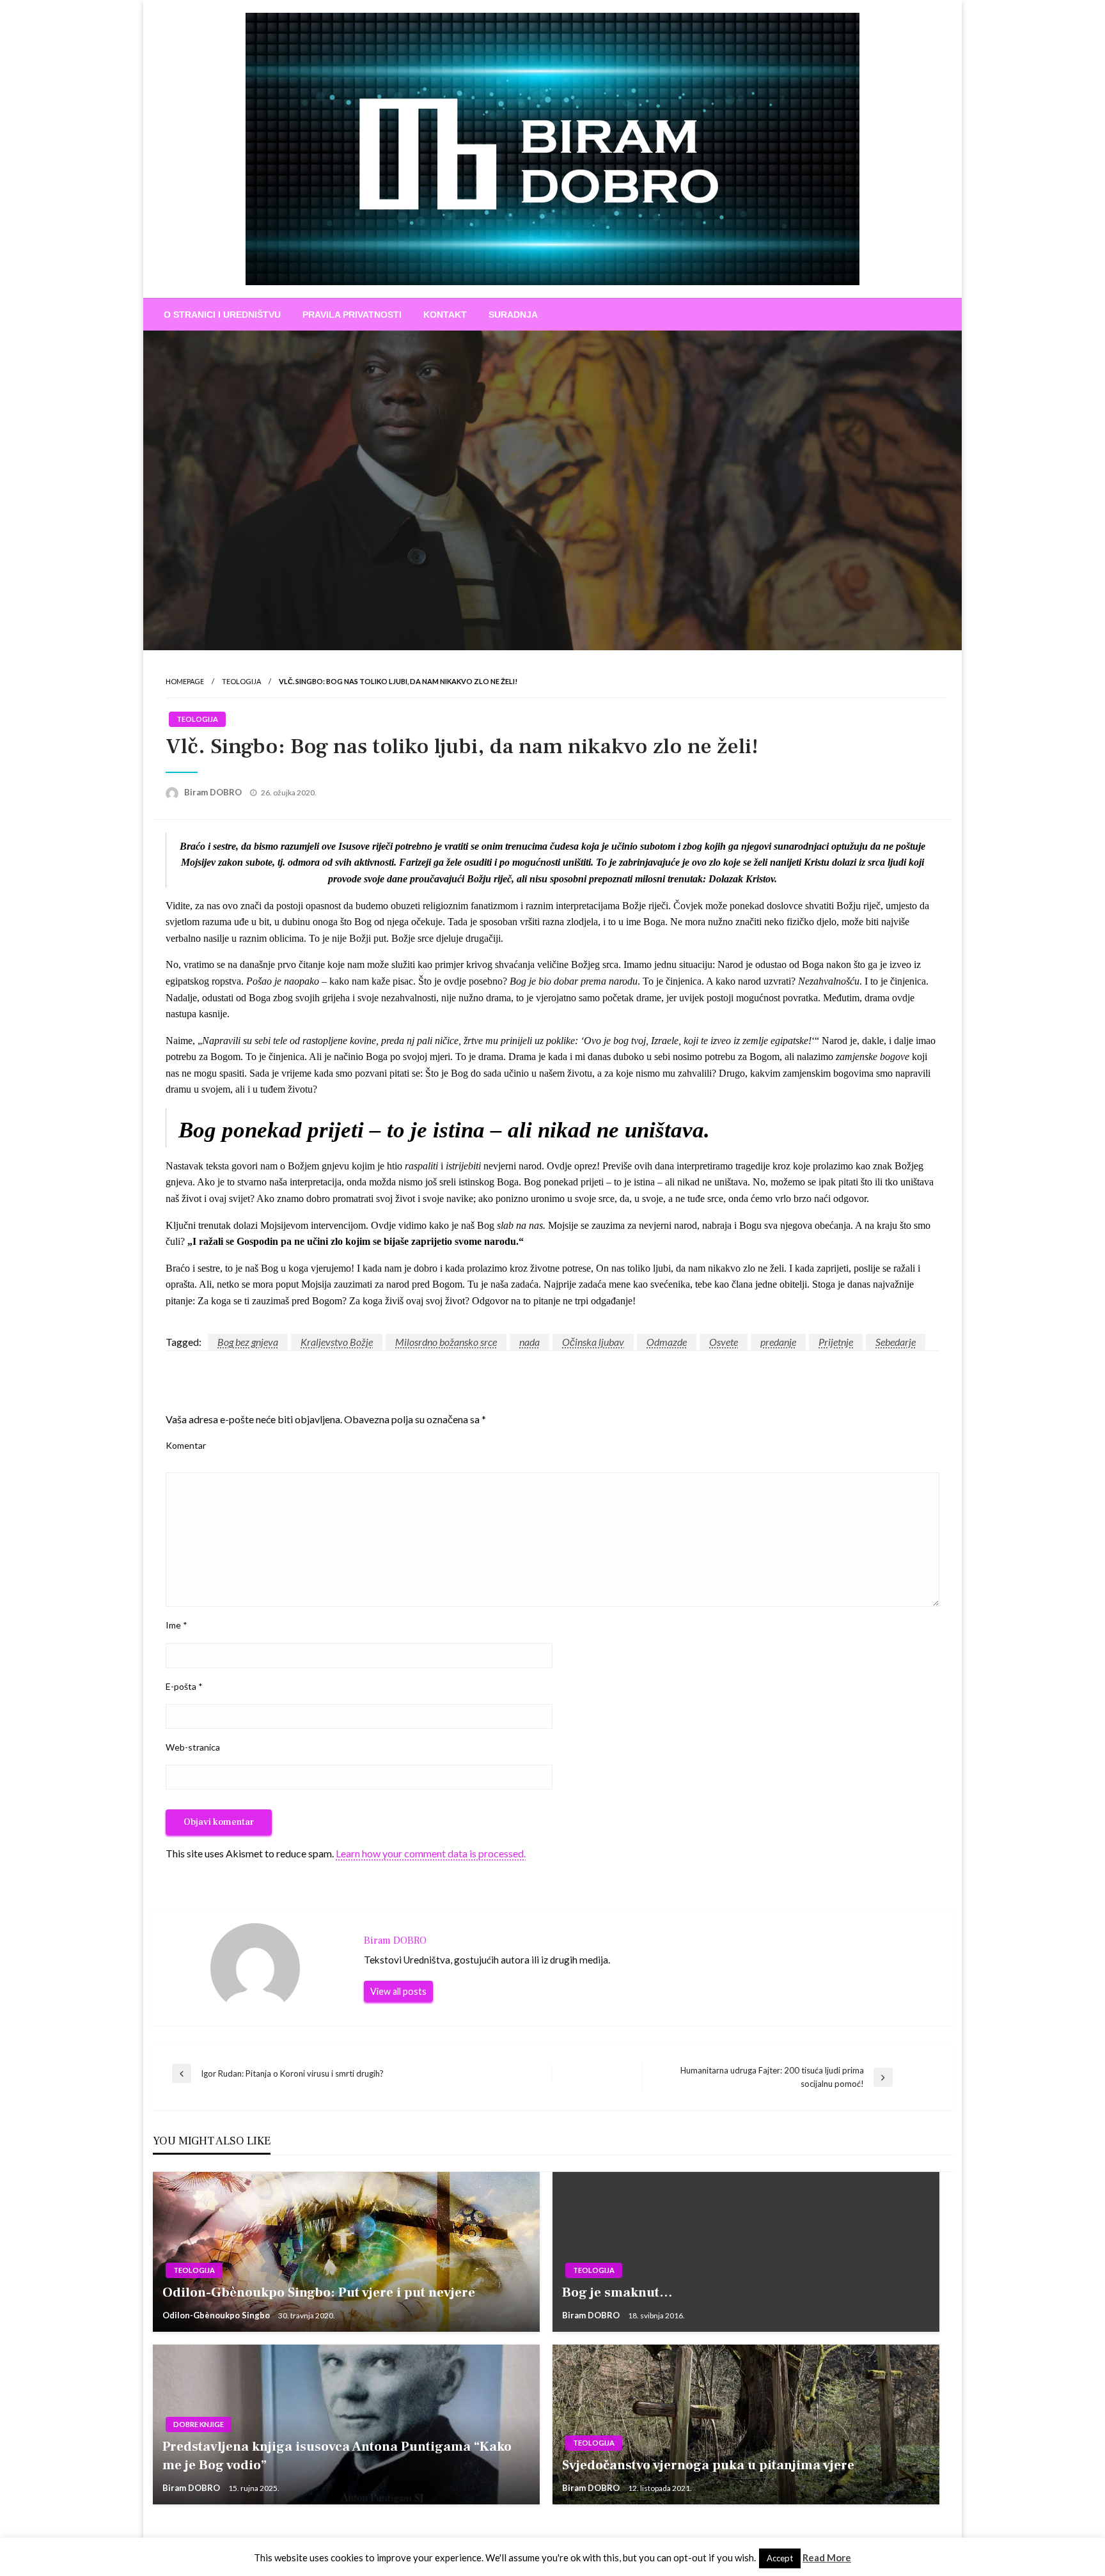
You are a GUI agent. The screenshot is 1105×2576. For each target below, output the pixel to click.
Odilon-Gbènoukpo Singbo (217, 2315)
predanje (778, 1342)
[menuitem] (222, 315)
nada (529, 1342)
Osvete (724, 1342)
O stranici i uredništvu (222, 315)
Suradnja (513, 315)
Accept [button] (780, 2558)
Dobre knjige (199, 2424)
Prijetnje (836, 1342)
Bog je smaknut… (617, 2292)
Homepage (185, 681)
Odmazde (667, 1342)
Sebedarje (896, 1342)
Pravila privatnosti (352, 315)
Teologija (241, 681)
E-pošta (184, 1686)
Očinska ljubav (593, 1342)
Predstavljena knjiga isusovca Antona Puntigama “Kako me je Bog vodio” (337, 2456)
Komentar (186, 1445)
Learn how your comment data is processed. (431, 1853)
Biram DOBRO (214, 792)
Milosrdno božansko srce (446, 1342)
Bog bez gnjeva (248, 1342)
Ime (176, 1625)
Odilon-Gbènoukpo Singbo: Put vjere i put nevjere (319, 2292)
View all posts (398, 1991)
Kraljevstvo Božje (337, 1342)
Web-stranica (193, 1747)
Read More (827, 2557)
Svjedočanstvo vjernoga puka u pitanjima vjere (708, 2465)
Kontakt (445, 315)
